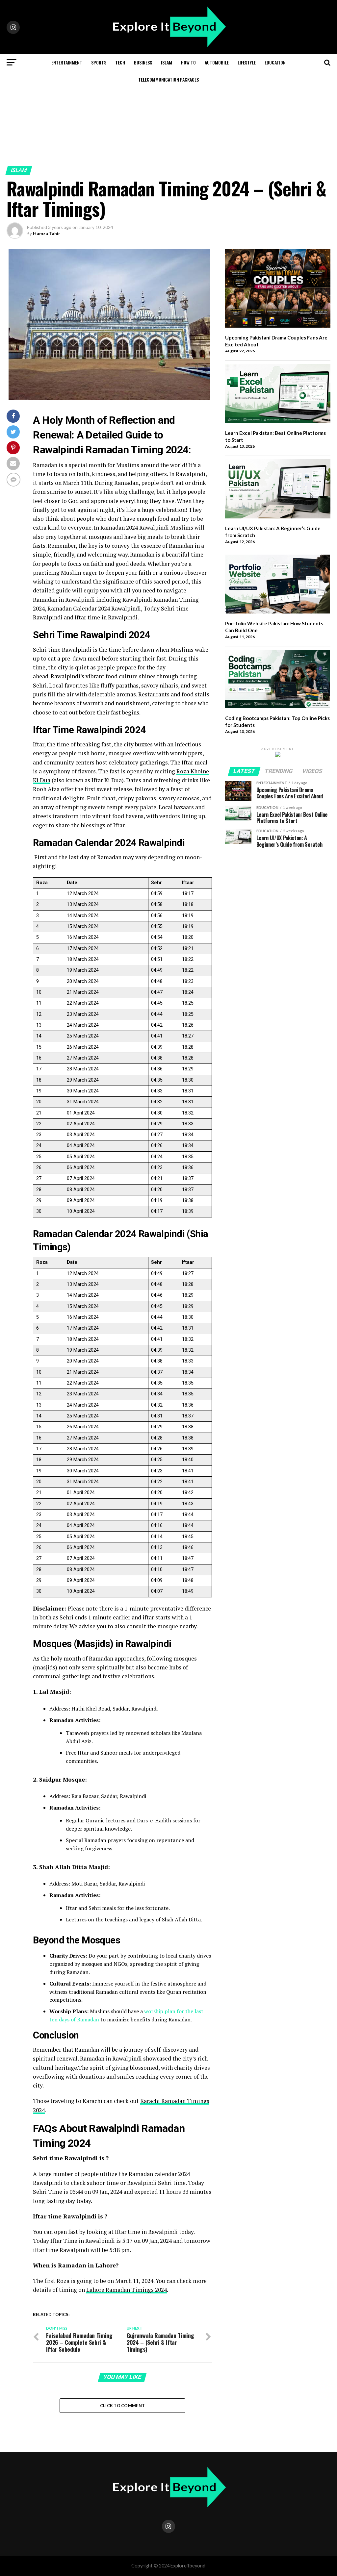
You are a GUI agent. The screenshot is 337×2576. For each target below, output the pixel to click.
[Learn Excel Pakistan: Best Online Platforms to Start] (278, 394)
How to (188, 62)
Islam (167, 62)
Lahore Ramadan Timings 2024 (127, 2290)
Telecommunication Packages (168, 79)
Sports (99, 62)
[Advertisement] (168, 117)
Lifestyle (247, 62)
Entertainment (67, 62)
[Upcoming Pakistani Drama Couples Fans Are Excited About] (278, 289)
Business (143, 62)
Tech (120, 62)
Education (275, 62)
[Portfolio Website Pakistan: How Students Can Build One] (278, 585)
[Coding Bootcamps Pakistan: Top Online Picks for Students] (278, 680)
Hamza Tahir (47, 233)
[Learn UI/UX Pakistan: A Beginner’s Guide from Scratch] (278, 490)
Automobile (217, 62)
